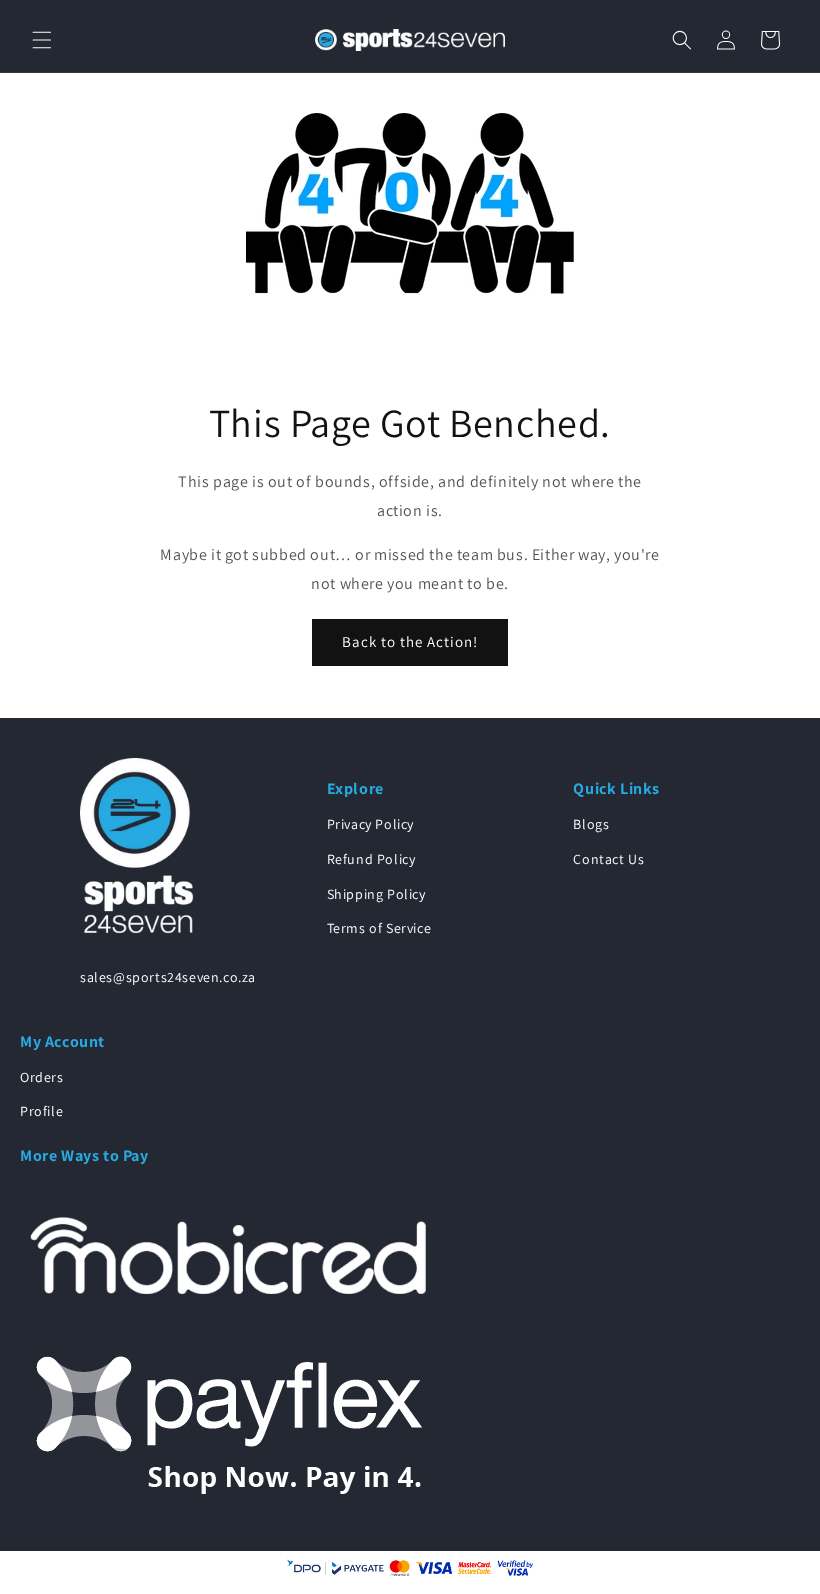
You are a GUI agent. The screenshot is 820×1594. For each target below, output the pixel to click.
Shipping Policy (376, 894)
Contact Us (608, 859)
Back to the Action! (410, 641)
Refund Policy (371, 859)
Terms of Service (379, 928)
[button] (42, 40)
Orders (42, 1077)
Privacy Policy (370, 824)
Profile (41, 1111)
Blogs (591, 824)
